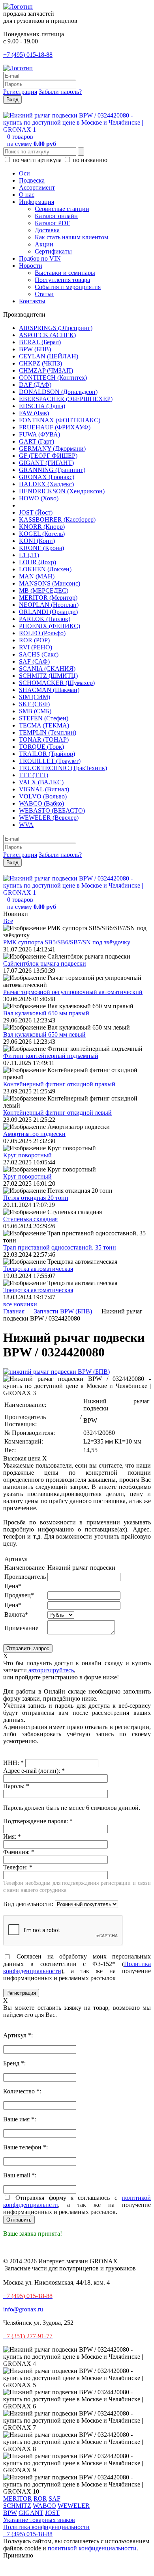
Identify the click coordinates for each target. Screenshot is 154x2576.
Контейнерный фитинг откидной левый (57, 1113)
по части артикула (37, 160)
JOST (52, 2513)
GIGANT (31, 2513)
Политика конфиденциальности (46, 2527)
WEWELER (74, 2506)
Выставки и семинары (65, 273)
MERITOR (18, 2499)
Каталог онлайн (56, 216)
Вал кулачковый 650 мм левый (44, 1034)
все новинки (20, 1304)
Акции (44, 244)
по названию (89, 160)
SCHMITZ (17, 2506)
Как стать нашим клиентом (71, 237)
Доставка (47, 230)
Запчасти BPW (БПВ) (63, 1311)
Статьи (44, 294)
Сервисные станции (62, 209)
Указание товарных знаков (39, 2520)
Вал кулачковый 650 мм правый (46, 1013)
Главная (14, 1311)
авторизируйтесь (50, 1670)
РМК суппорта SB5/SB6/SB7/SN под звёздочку (67, 942)
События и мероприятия (68, 287)
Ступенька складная (30, 1219)
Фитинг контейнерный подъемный (51, 1056)
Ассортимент (37, 187)
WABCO (44, 2506)
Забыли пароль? (60, 92)
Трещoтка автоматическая (38, 1269)
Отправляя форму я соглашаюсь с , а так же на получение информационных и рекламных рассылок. (77, 2205)
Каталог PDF (52, 223)
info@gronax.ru (23, 2309)
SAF (54, 2499)
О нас (27, 195)
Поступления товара (62, 280)
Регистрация (20, 92)
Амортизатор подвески (34, 1134)
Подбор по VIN (40, 258)
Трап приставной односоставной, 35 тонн (60, 1247)
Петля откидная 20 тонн (36, 1198)
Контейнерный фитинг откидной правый (59, 1084)
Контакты (32, 301)
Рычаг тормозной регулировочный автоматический (73, 992)
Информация (37, 202)
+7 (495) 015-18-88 (28, 55)
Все (8, 921)
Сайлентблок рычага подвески (45, 963)
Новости (31, 266)
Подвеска (32, 180)
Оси (24, 173)
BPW (10, 2513)
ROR (40, 2499)
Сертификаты (53, 251)
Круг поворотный (27, 1155)
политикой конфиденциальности (92, 2548)
